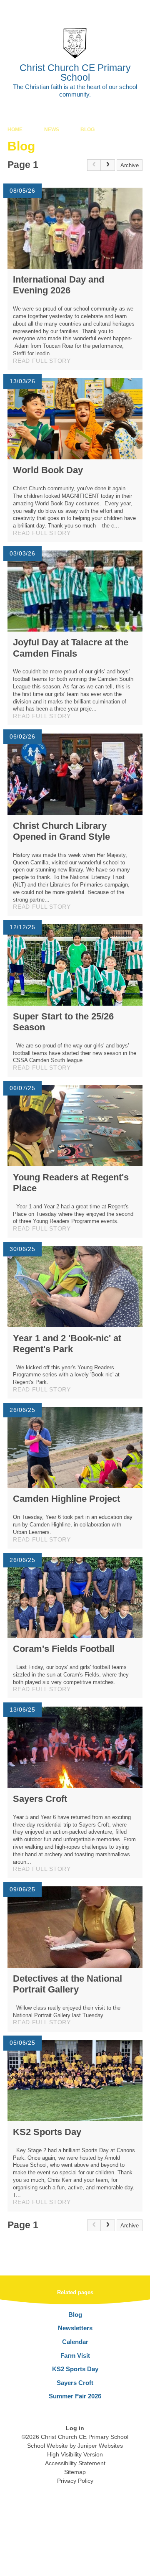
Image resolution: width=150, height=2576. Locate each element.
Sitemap (75, 2472)
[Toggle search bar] (118, 10)
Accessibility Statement (75, 2463)
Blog (87, 130)
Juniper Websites (100, 2446)
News (52, 130)
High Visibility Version (75, 2454)
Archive (130, 165)
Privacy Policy (75, 2481)
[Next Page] (108, 165)
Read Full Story (42, 361)
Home (15, 130)
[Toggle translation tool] (97, 10)
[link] (94, 165)
